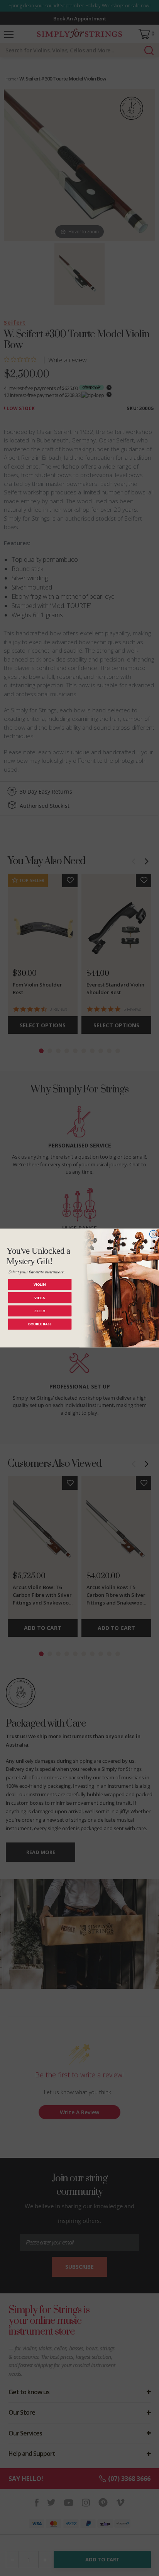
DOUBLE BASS (40, 1324)
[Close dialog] (153, 1234)
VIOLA (40, 1298)
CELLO (40, 1311)
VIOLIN (40, 1284)
